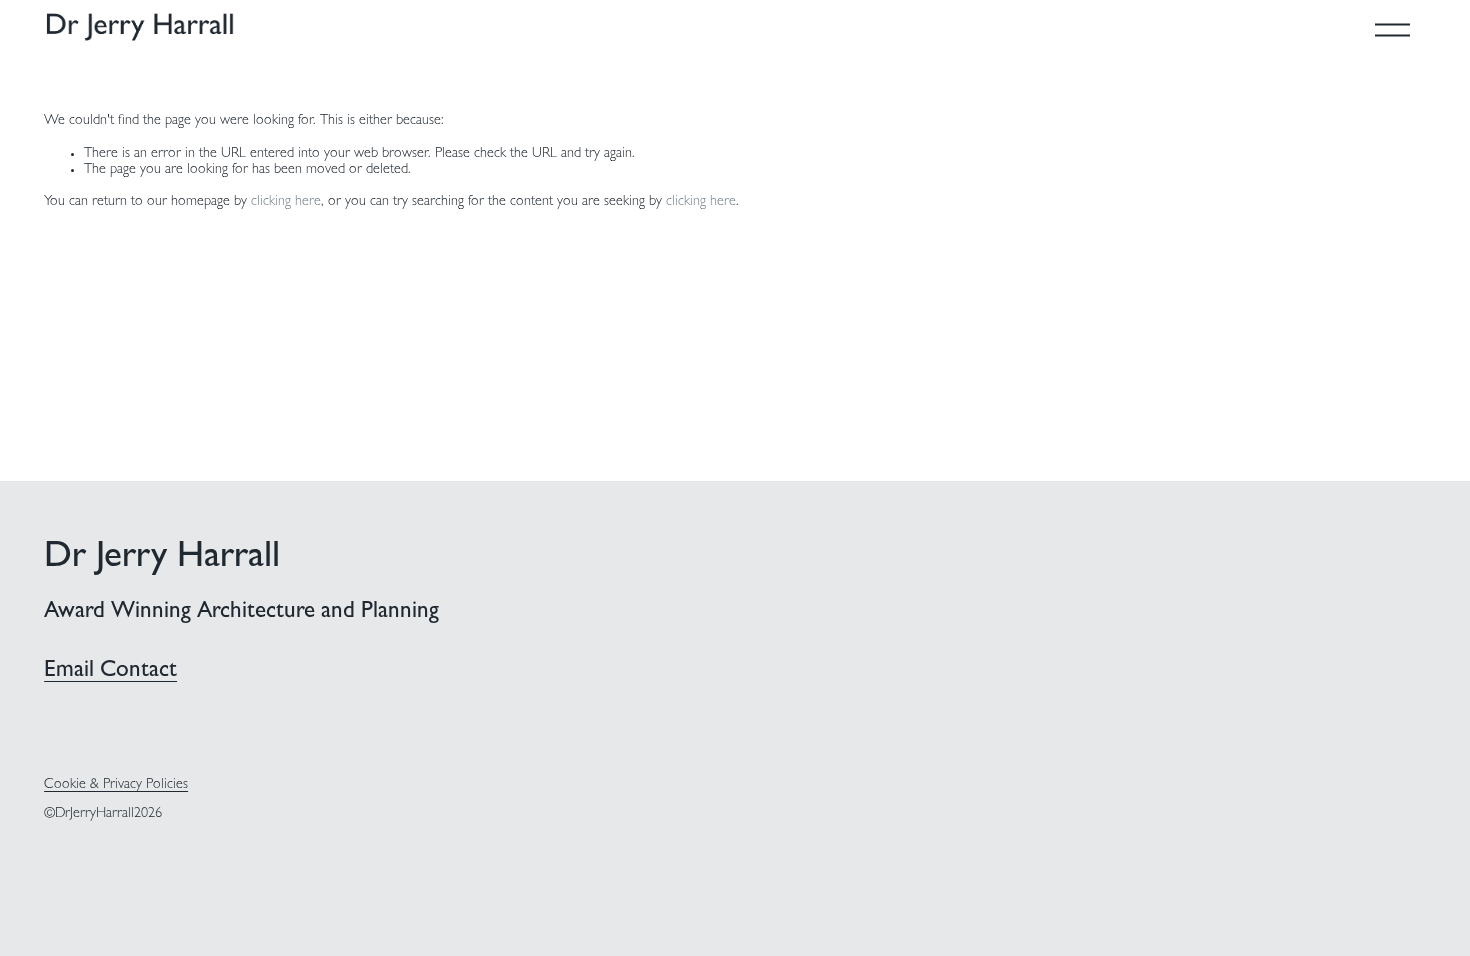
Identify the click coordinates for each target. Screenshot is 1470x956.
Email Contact (110, 671)
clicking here (286, 202)
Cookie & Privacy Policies (116, 785)
